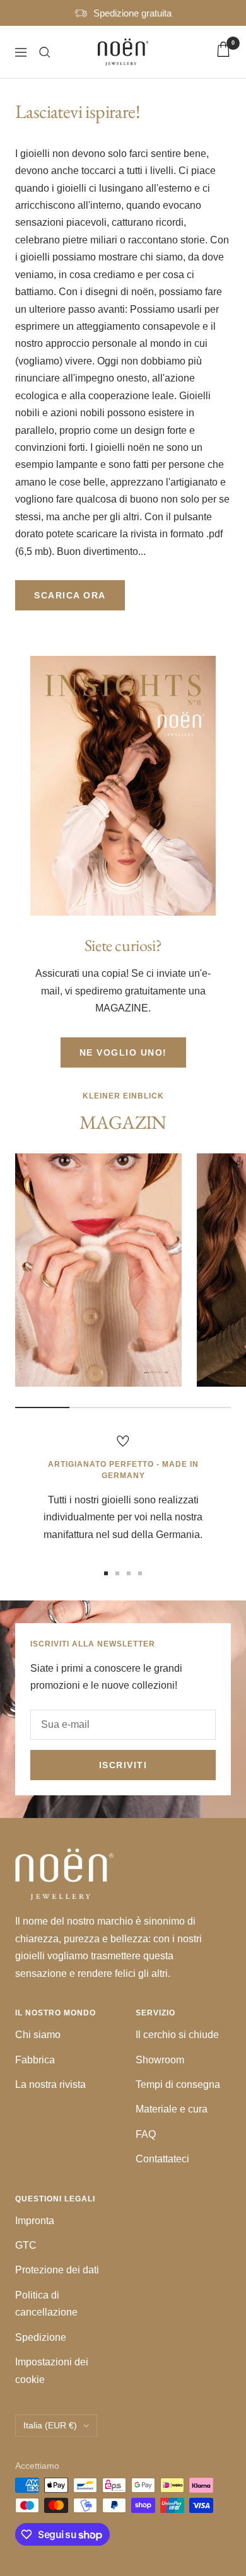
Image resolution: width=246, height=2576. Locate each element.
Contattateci (162, 2159)
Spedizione (41, 2337)
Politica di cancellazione (46, 2304)
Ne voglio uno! (123, 1052)
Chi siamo (38, 2035)
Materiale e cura (172, 2109)
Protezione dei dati (57, 2270)
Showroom (160, 2060)
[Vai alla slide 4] (140, 1573)
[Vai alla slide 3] (129, 1573)
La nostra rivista (50, 2084)
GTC (26, 2245)
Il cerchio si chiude (177, 2035)
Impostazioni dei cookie (52, 2370)
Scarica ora (70, 595)
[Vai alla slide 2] (117, 1573)
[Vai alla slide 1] (106, 1573)
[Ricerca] (45, 52)
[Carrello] (223, 52)
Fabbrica (35, 2060)
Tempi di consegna (178, 2084)
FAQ (146, 2134)
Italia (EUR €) (50, 2425)
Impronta (35, 2221)
